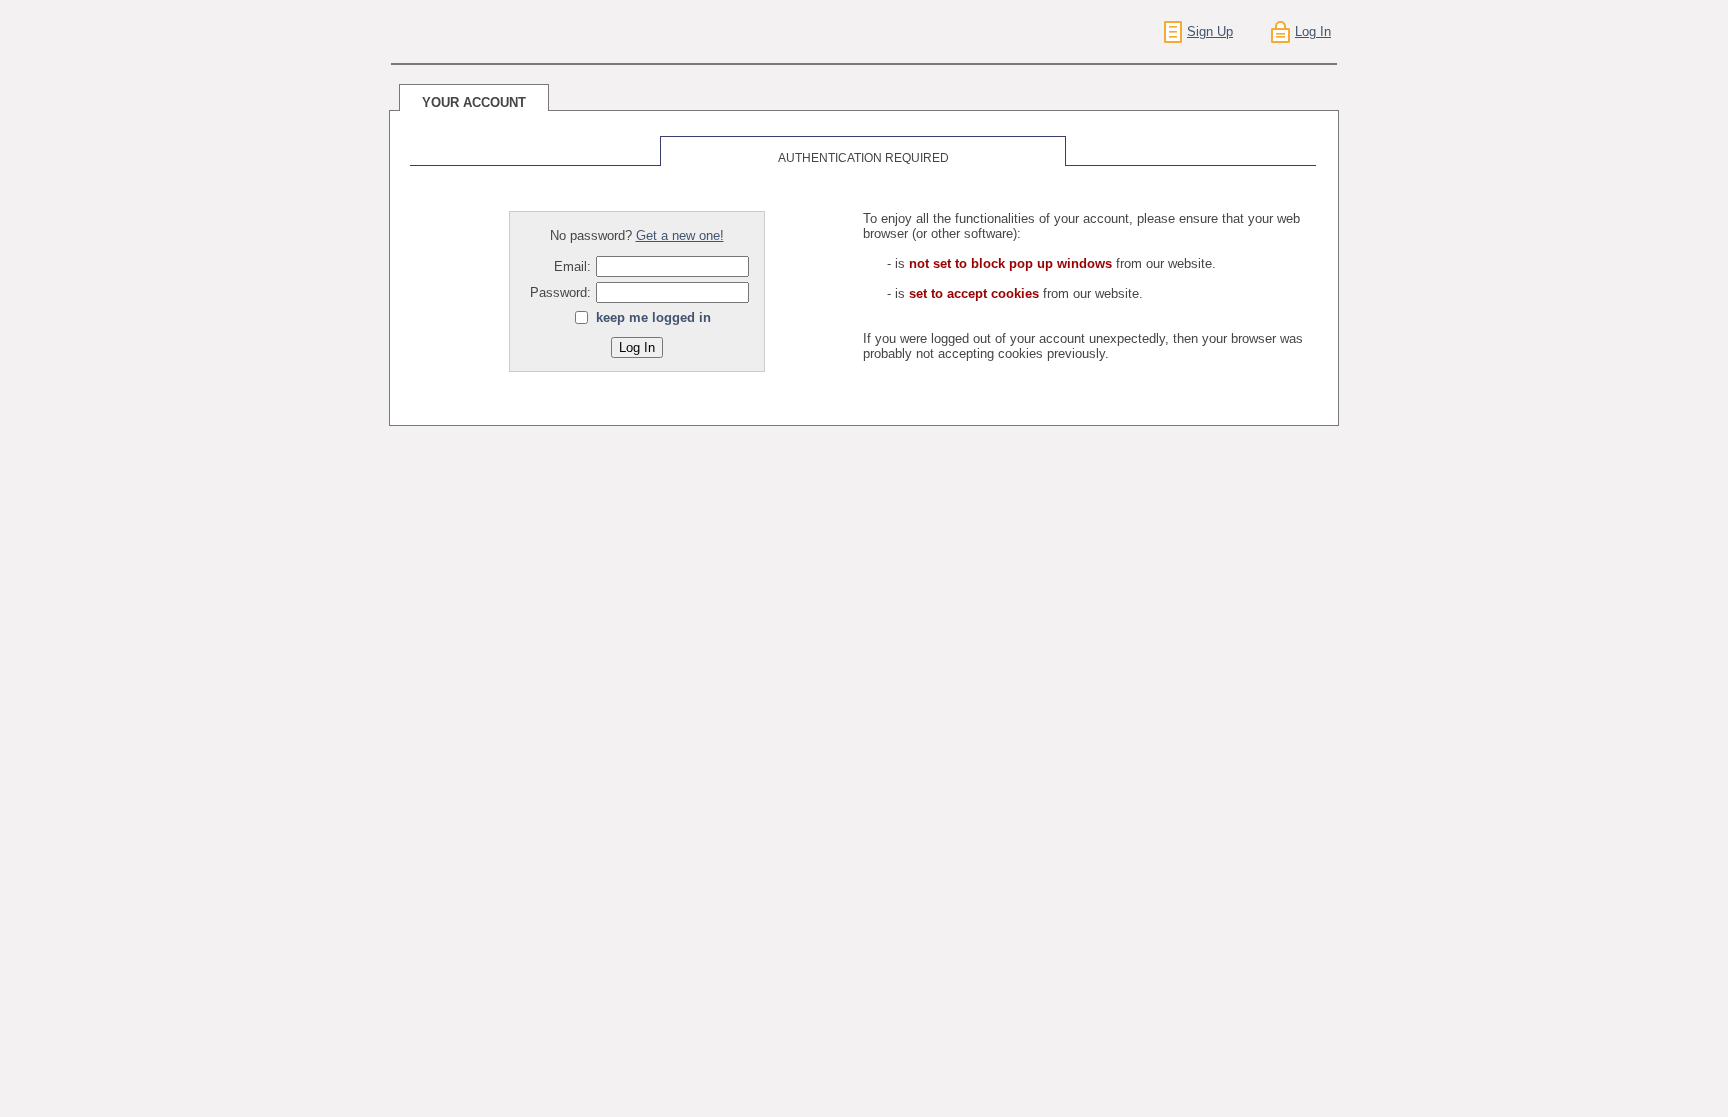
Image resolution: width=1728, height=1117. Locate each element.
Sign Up (1210, 31)
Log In (1313, 31)
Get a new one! (680, 235)
